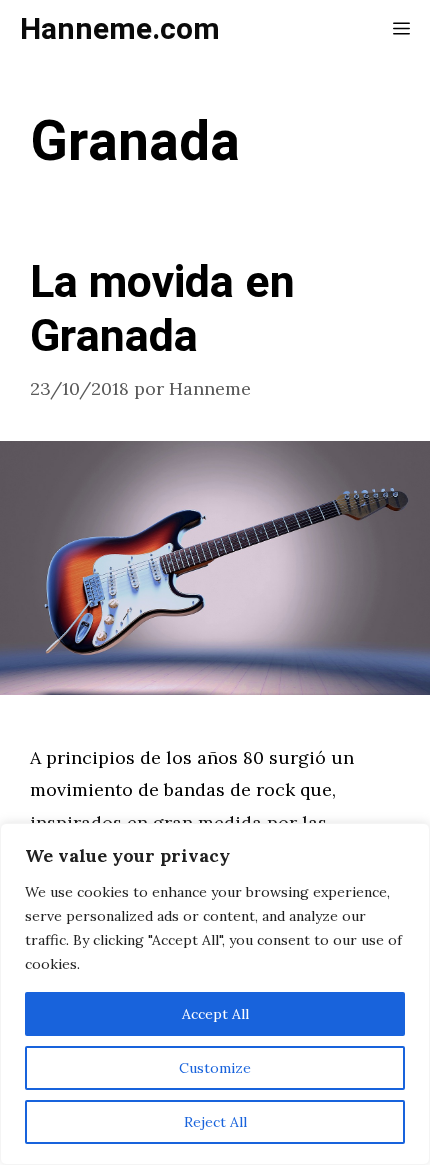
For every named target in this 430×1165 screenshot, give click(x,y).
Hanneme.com (120, 30)
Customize (215, 1068)
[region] (215, 994)
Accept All (215, 1014)
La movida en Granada (162, 310)
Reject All (215, 1122)
